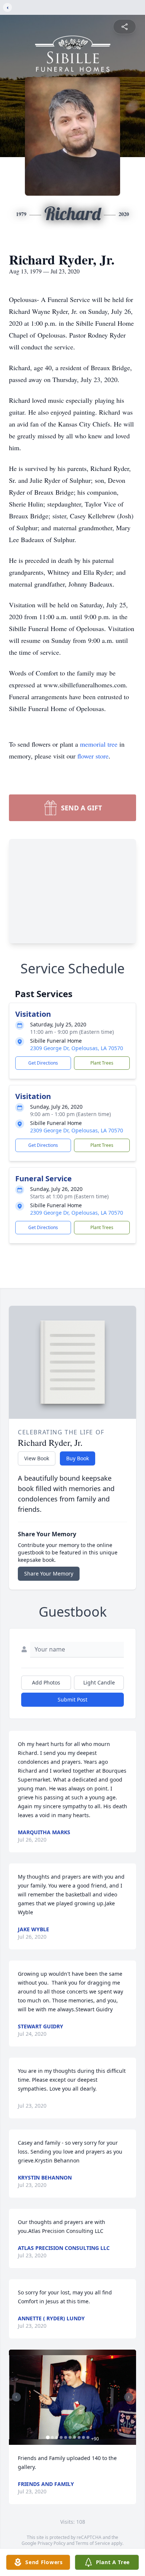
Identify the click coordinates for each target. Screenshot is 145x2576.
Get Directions (43, 1063)
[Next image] (129, 2397)
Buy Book (78, 1458)
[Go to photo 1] (48, 2437)
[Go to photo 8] (79, 2437)
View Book (37, 1458)
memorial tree (99, 744)
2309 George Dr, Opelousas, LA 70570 (77, 1048)
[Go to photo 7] (75, 2437)
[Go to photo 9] (84, 2437)
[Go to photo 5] (66, 2437)
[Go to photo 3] (57, 2437)
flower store (93, 756)
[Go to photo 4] (61, 2437)
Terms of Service (93, 2543)
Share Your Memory (49, 1574)
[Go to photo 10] (88, 2437)
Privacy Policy (51, 2543)
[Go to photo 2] (52, 2437)
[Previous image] (16, 2397)
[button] (72, 2397)
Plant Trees (102, 1063)
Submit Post (72, 1699)
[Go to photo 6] (70, 2437)
